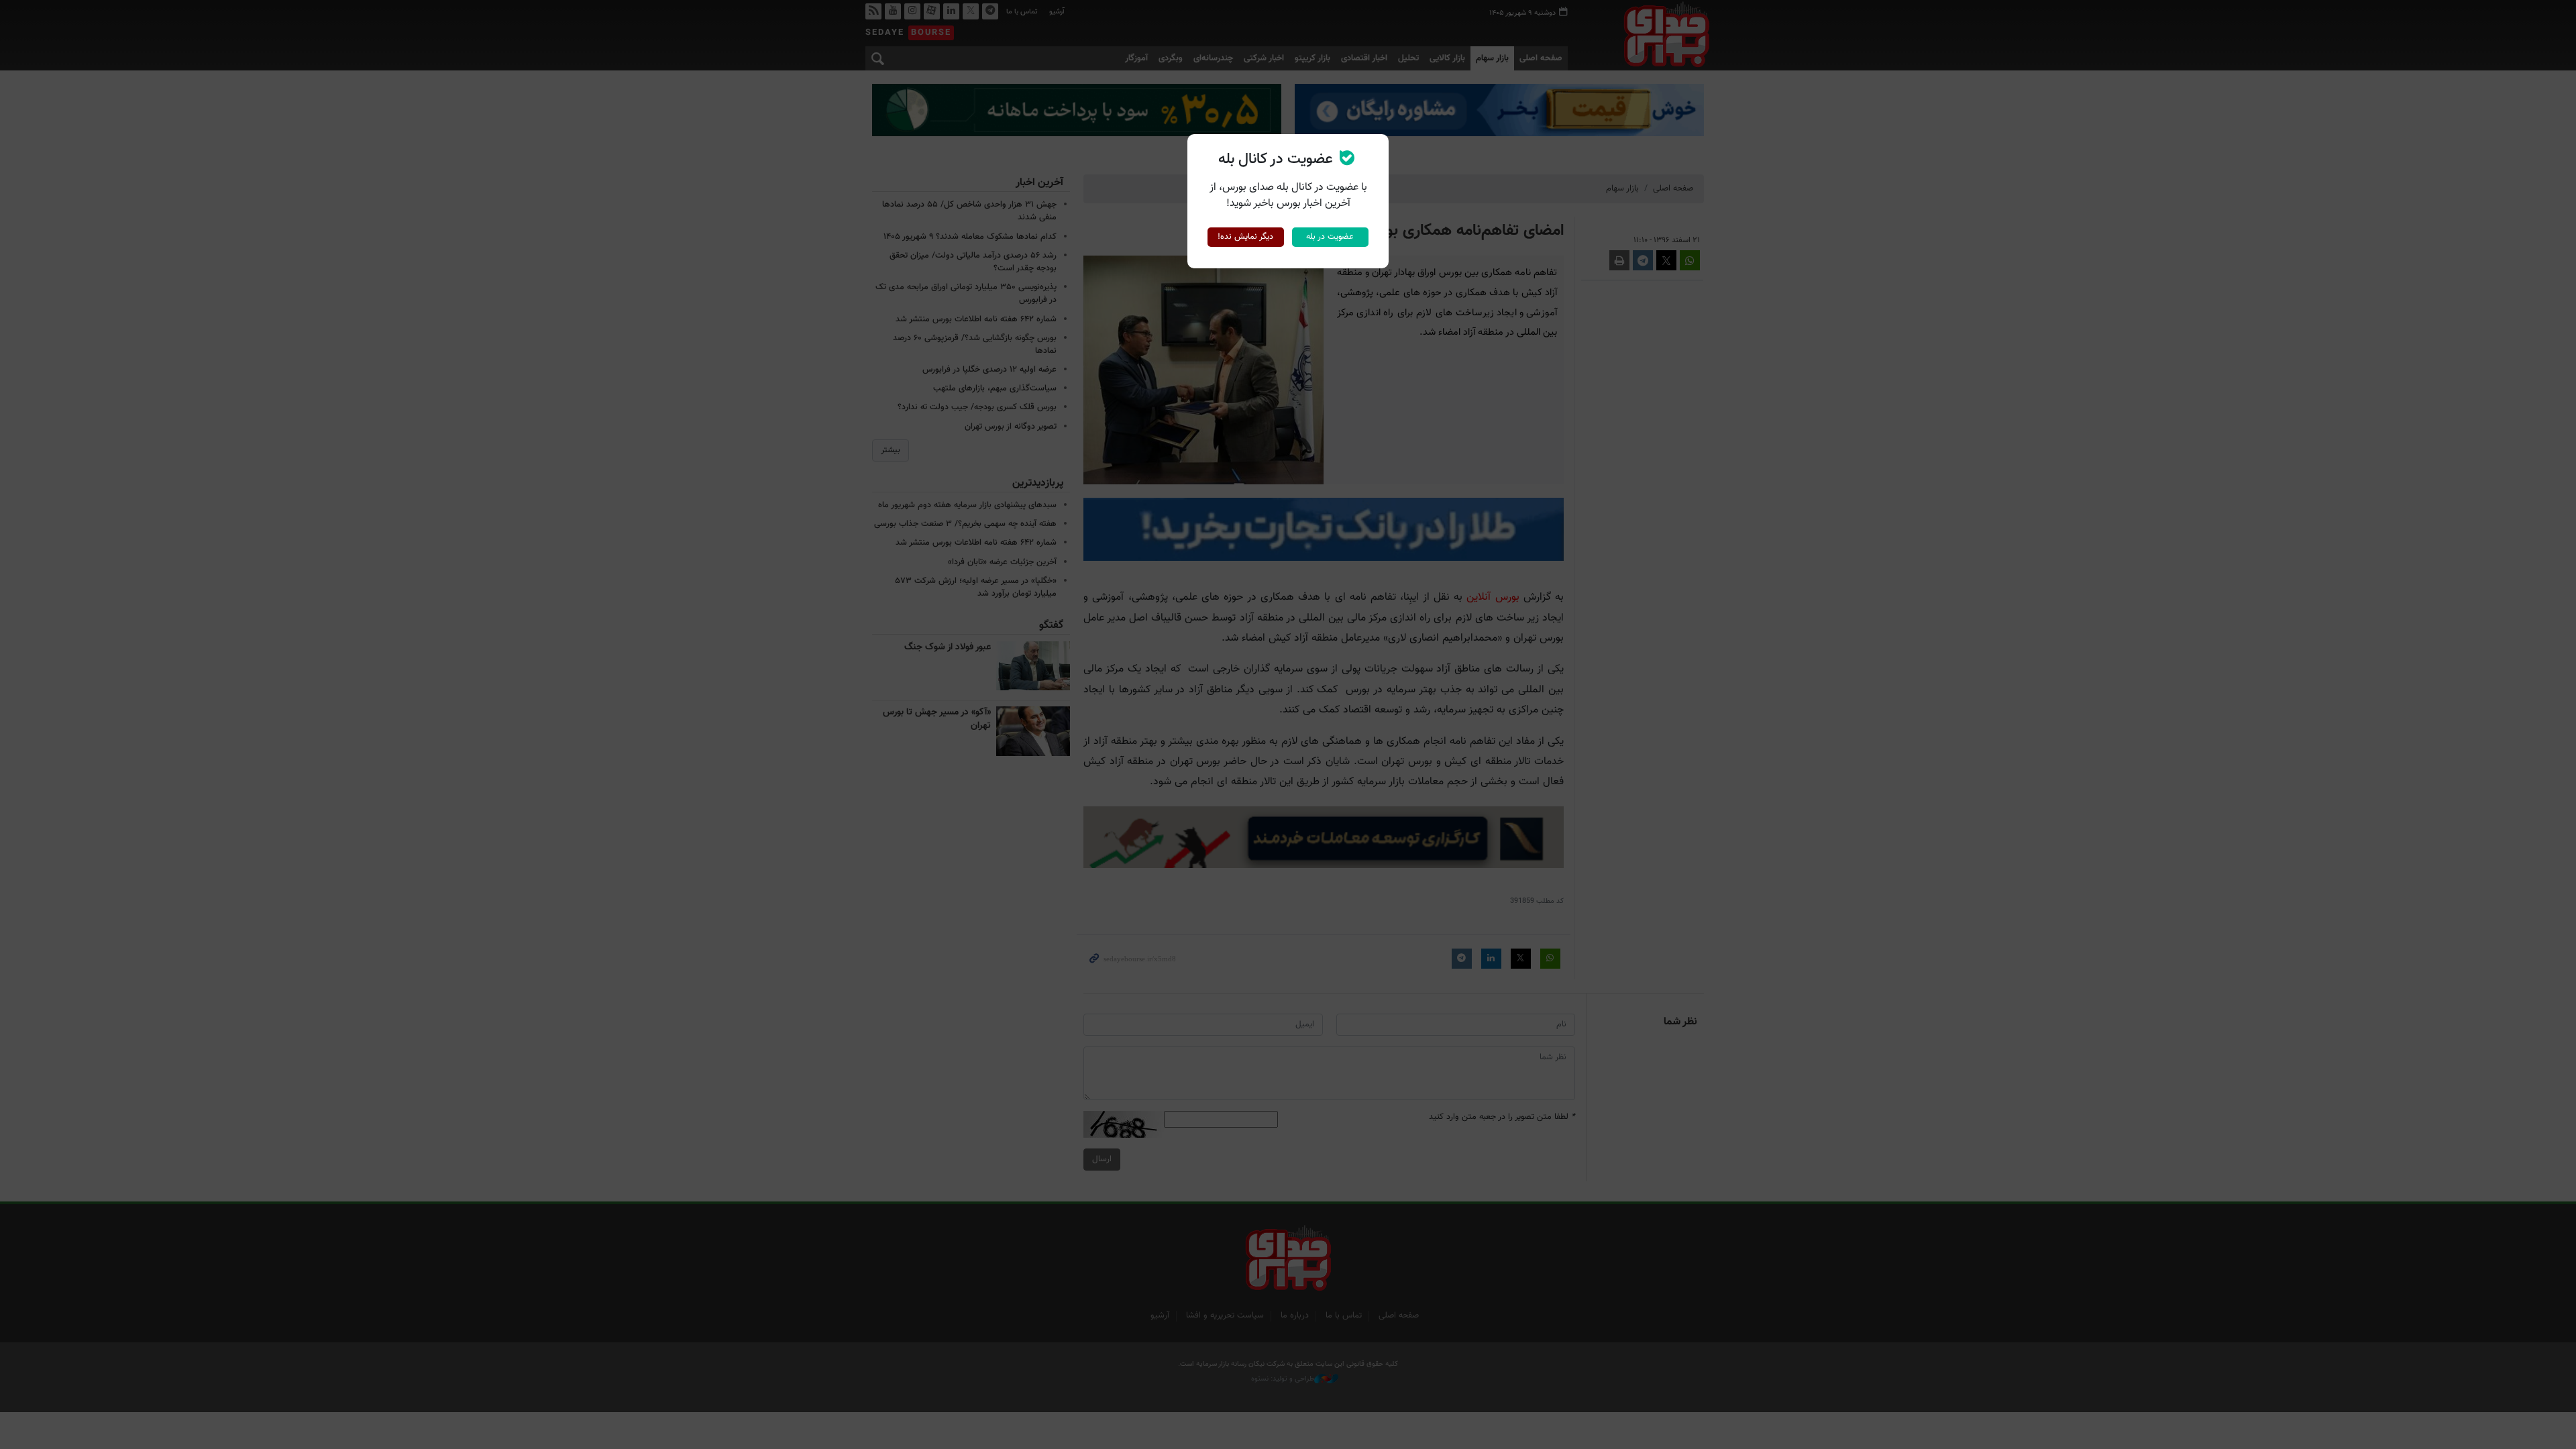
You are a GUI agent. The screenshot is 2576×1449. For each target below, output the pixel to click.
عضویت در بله (1330, 237)
